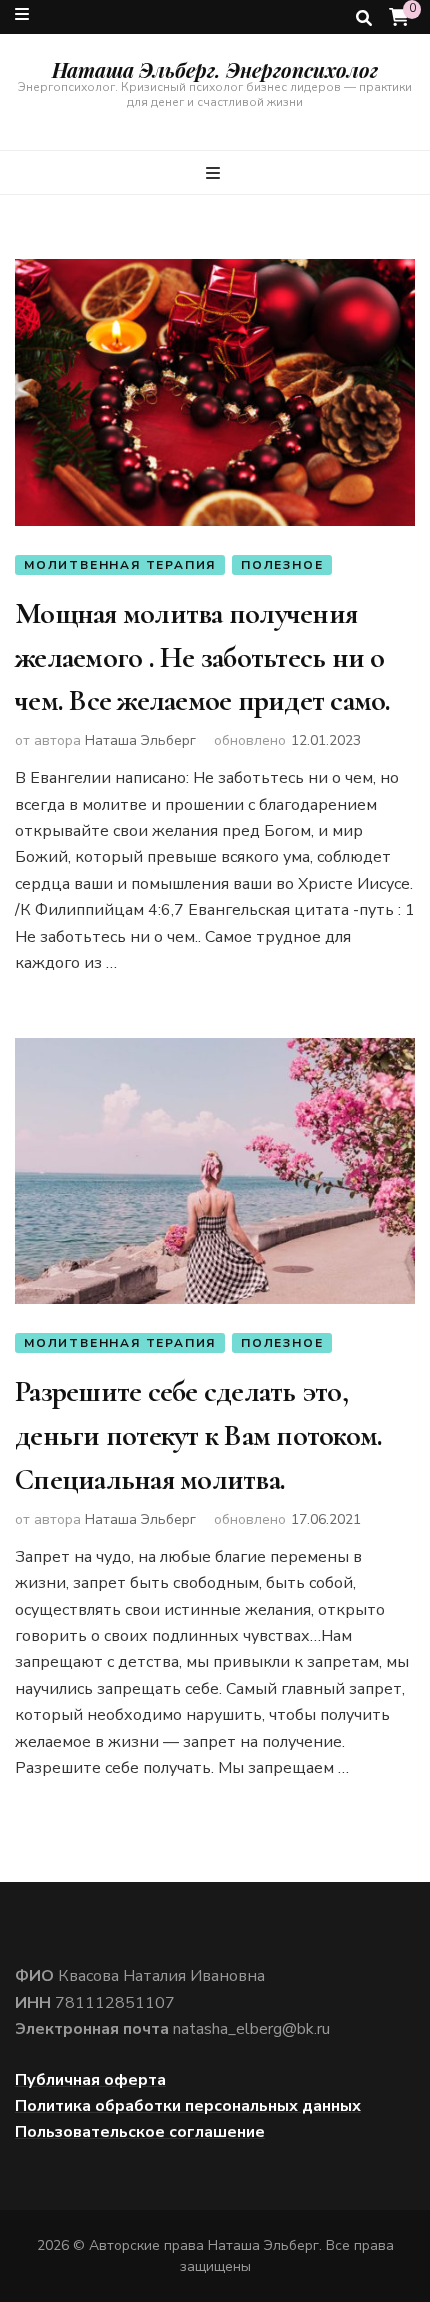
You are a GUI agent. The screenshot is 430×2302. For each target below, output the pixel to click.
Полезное (282, 565)
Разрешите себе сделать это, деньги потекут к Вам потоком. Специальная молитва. (198, 1435)
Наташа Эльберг (140, 740)
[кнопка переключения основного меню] (215, 173)
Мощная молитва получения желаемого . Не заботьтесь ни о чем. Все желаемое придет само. (203, 657)
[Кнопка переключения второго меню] (22, 14)
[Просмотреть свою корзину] (399, 18)
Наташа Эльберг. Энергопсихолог (215, 69)
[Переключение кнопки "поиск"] (364, 18)
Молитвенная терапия (120, 565)
